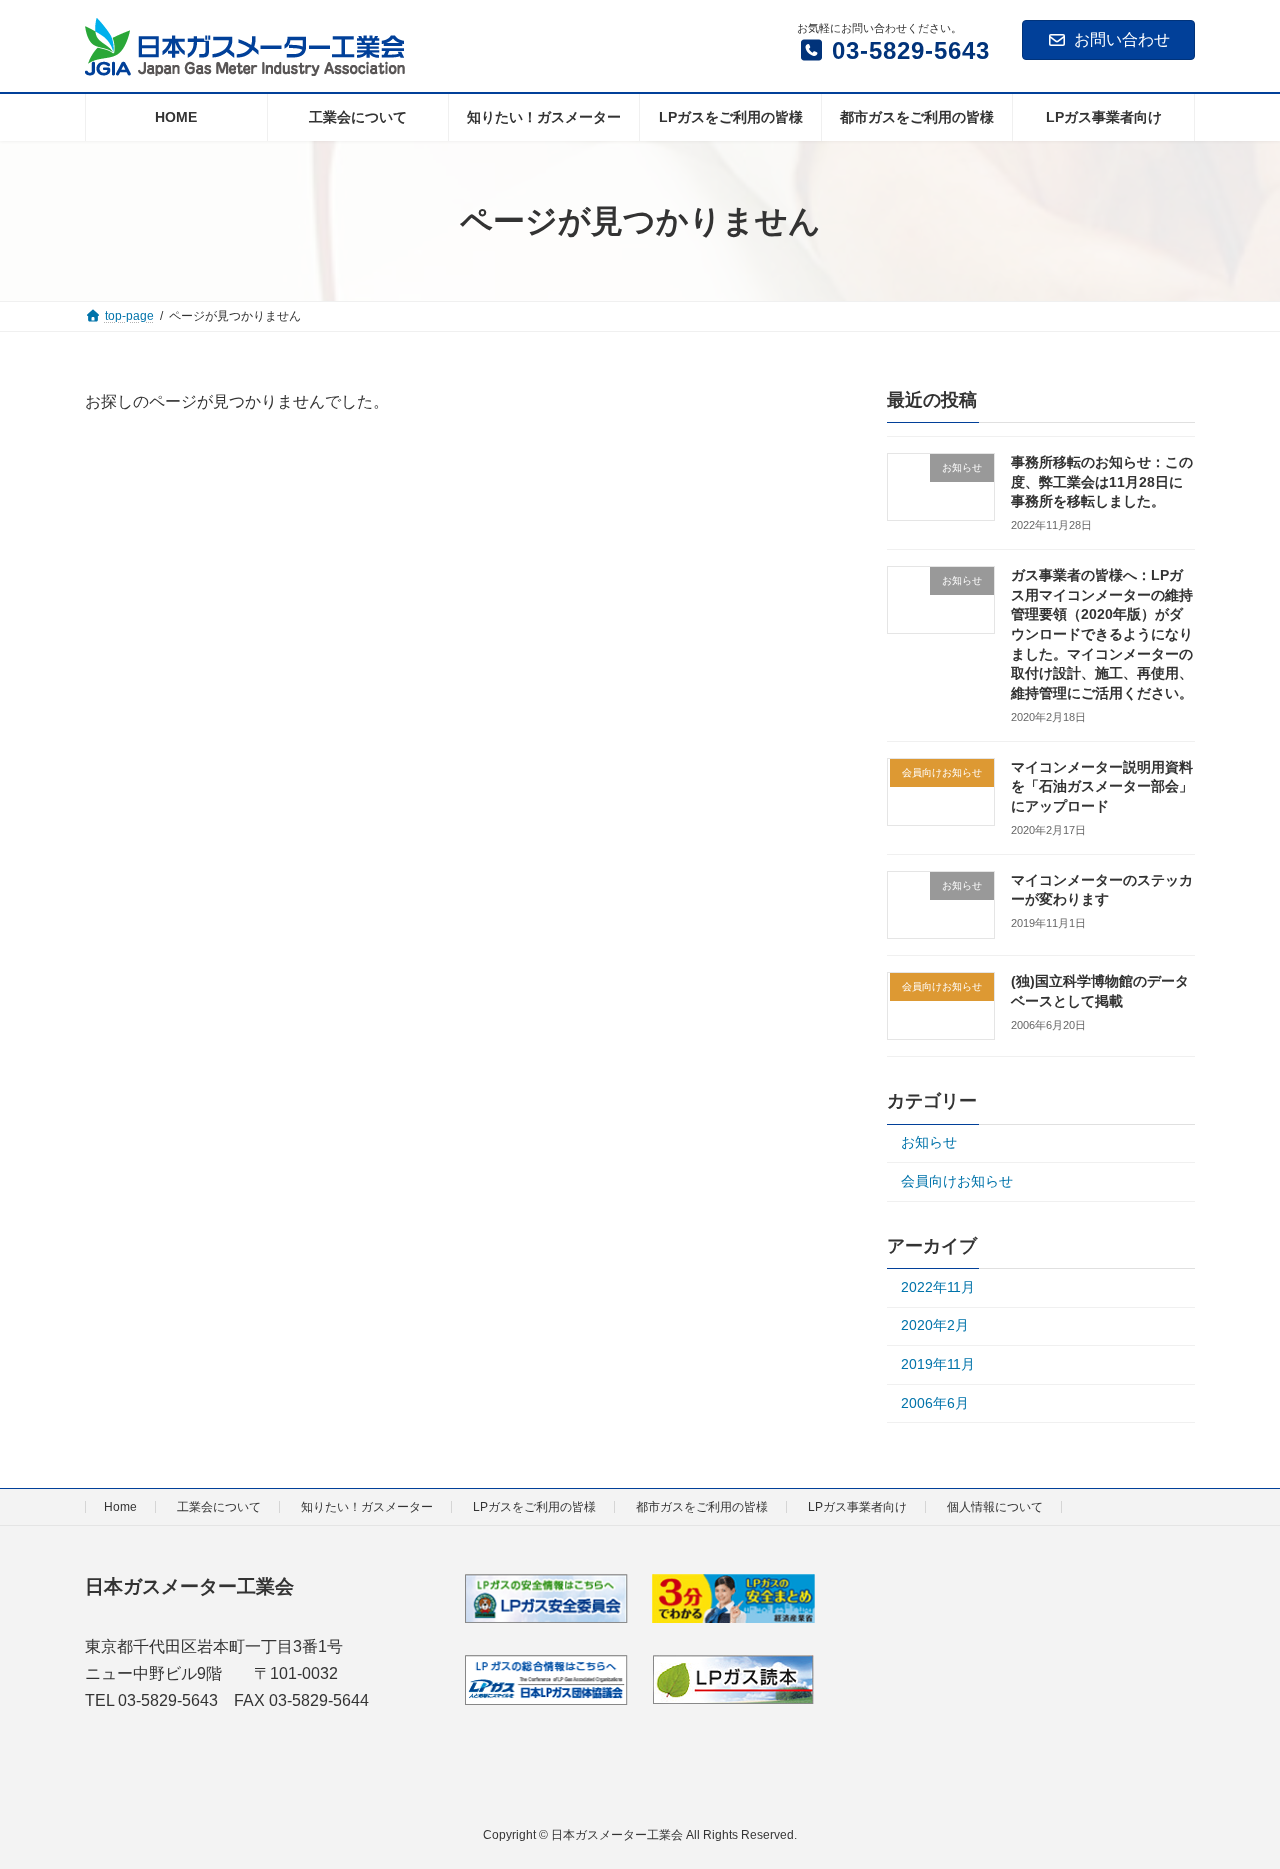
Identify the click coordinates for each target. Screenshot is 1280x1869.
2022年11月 (938, 1287)
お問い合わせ (1122, 39)
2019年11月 (938, 1364)
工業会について (219, 1507)
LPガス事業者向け (857, 1507)
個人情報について (995, 1507)
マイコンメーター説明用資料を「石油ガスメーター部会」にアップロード (1102, 786)
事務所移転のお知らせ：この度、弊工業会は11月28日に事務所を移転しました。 (1102, 481)
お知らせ (929, 1143)
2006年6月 (935, 1403)
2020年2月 (935, 1326)
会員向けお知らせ (957, 1181)
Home (120, 1507)
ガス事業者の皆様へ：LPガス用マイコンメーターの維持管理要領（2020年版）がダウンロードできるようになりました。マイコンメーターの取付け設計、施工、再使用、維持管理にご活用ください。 (1102, 634)
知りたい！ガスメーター (367, 1507)
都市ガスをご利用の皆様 (702, 1507)
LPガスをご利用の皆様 (534, 1507)
